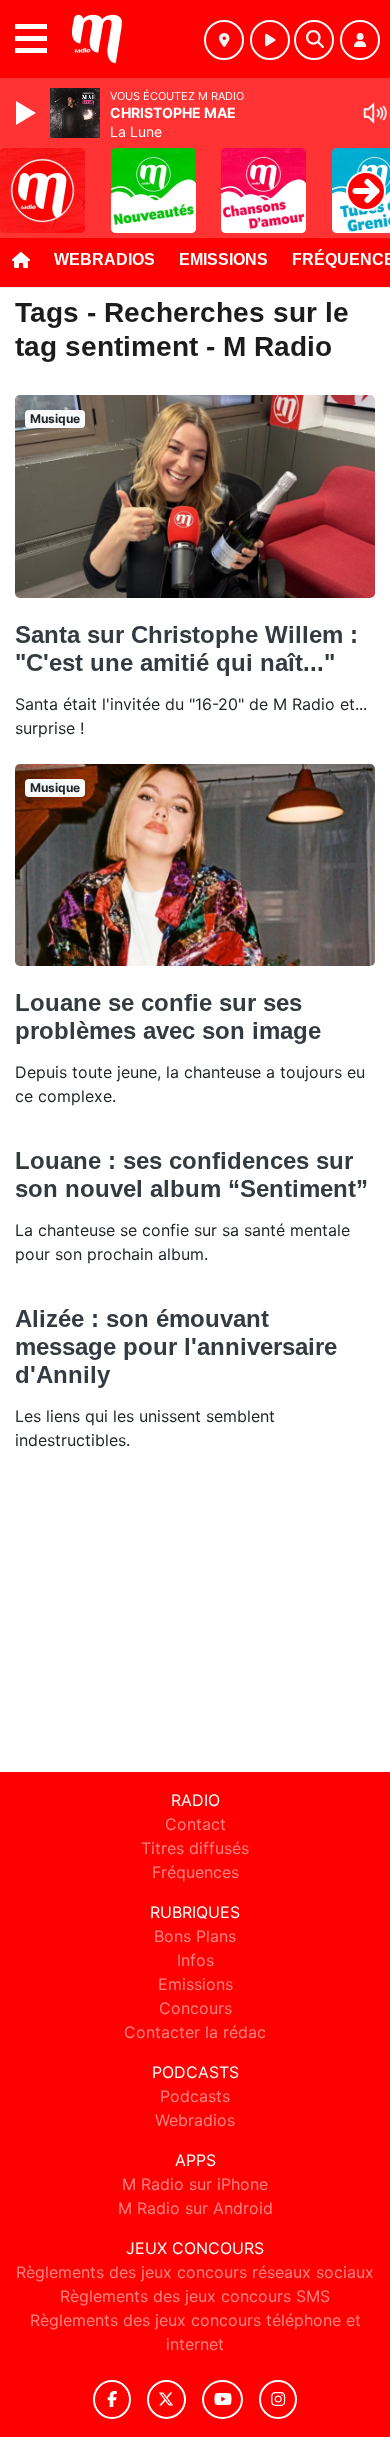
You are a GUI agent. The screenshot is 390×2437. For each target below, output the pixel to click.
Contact (195, 1824)
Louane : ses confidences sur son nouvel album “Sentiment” (191, 1174)
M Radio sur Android (195, 2208)
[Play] (28, 113)
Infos (195, 1960)
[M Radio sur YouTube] (222, 2399)
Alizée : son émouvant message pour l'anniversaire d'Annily (176, 1346)
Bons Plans (195, 1936)
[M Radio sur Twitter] (166, 2399)
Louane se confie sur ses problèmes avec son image (168, 1016)
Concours (195, 2008)
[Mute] (375, 113)
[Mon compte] (360, 40)
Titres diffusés (195, 1848)
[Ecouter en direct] (270, 40)
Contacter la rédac (195, 2032)
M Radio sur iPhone (195, 2184)
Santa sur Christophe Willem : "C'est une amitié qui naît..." (186, 648)
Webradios (104, 259)
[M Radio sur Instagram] (278, 2399)
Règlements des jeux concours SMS (195, 2296)
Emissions (223, 259)
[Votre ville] (224, 40)
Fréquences (195, 1872)
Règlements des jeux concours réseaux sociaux (195, 2272)
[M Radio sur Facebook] (112, 2399)
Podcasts (195, 2096)
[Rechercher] (314, 40)
